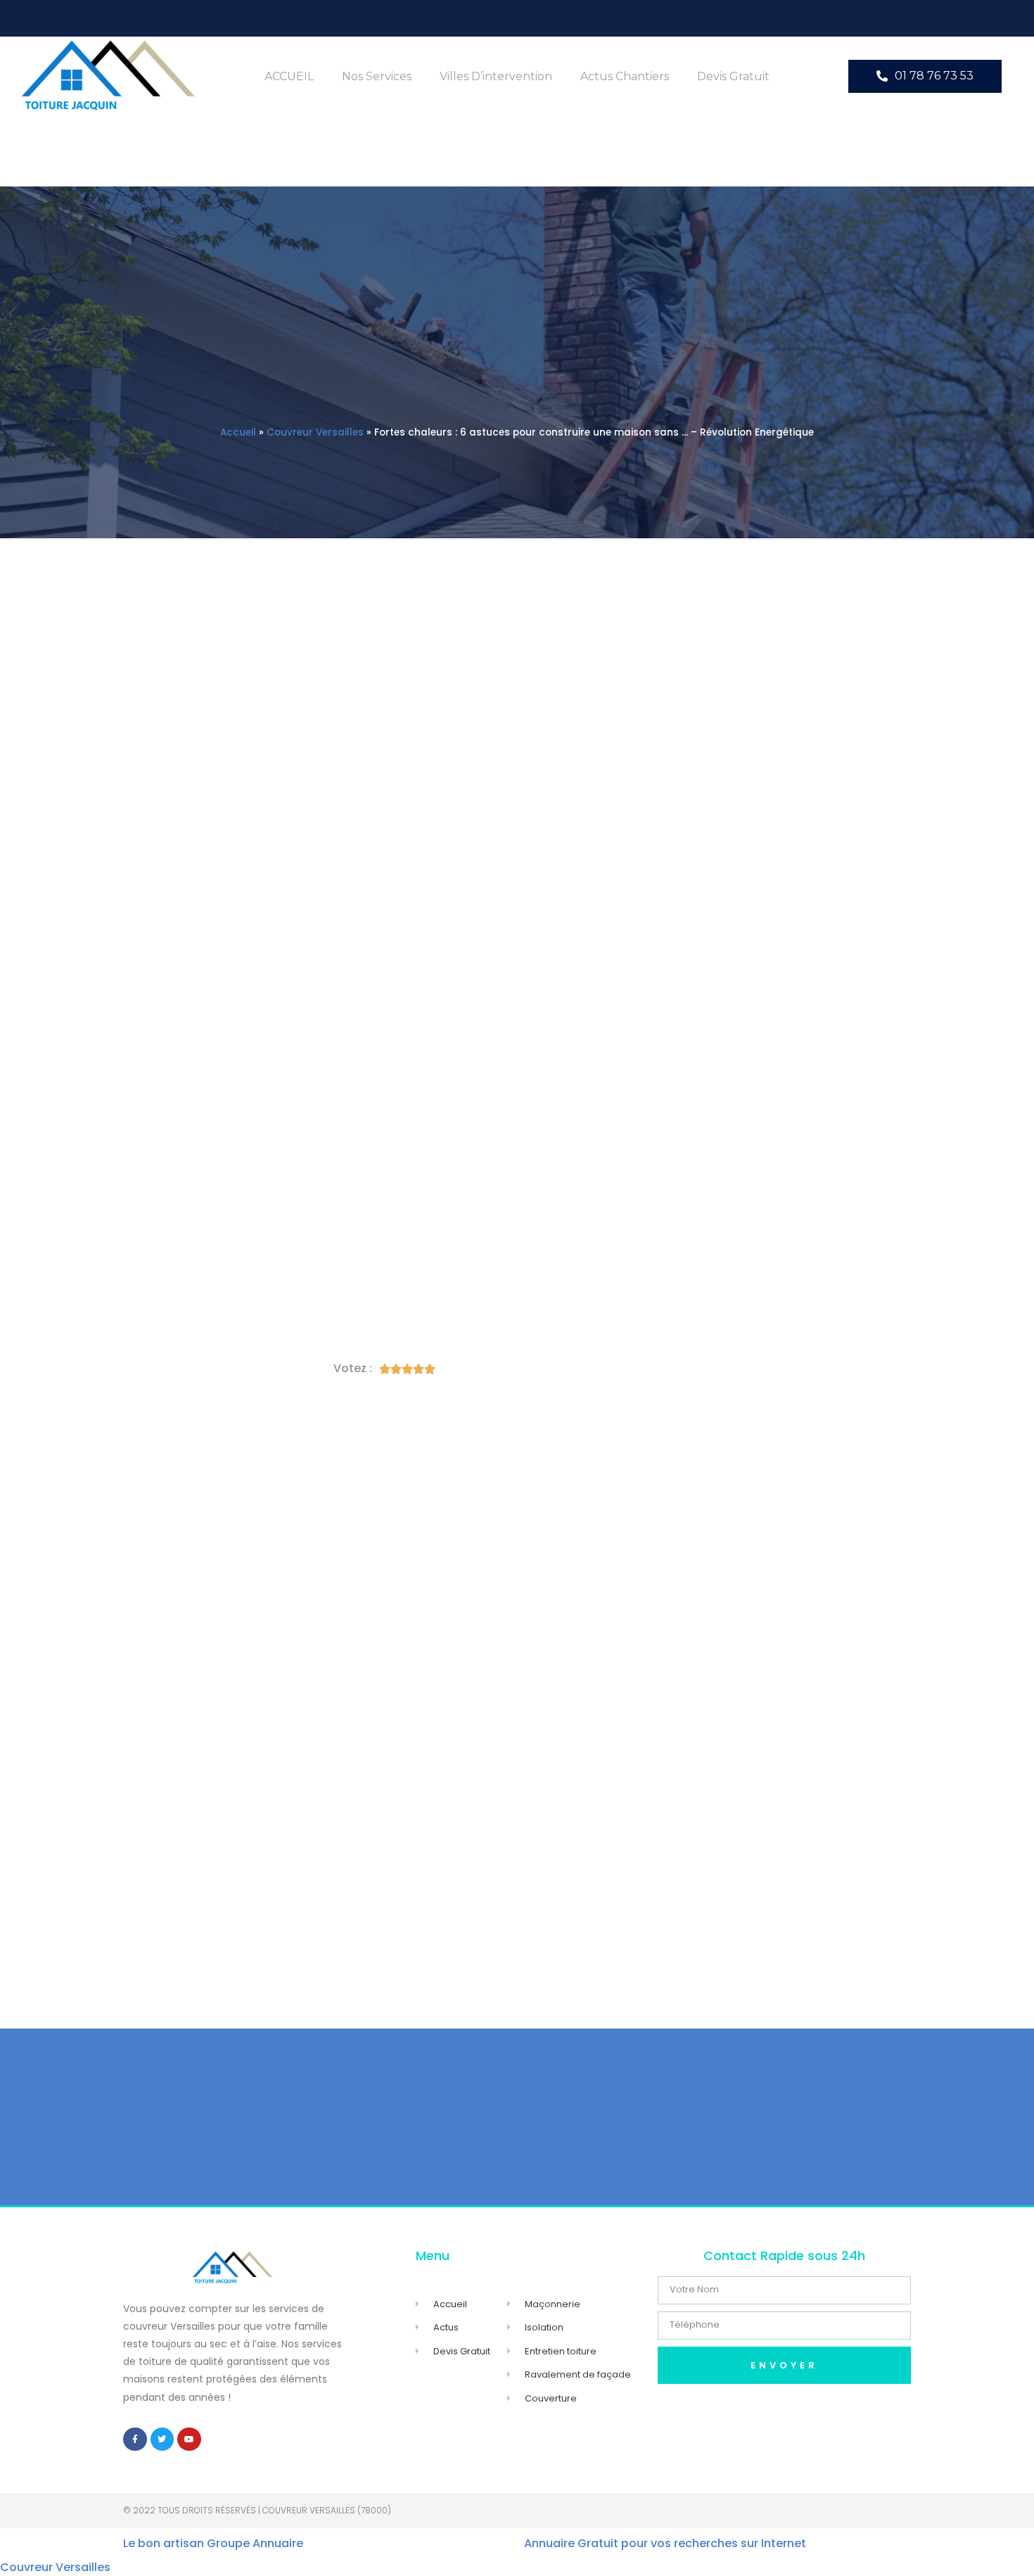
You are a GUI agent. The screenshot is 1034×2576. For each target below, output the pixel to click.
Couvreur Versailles (315, 432)
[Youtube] (189, 2439)
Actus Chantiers (625, 76)
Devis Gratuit (733, 76)
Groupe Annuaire (255, 2543)
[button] (925, 76)
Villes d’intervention (496, 76)
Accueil (238, 432)
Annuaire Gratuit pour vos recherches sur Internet (665, 2543)
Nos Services (377, 76)
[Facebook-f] (135, 2439)
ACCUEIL (289, 76)
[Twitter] (162, 2439)
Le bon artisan (164, 2543)
